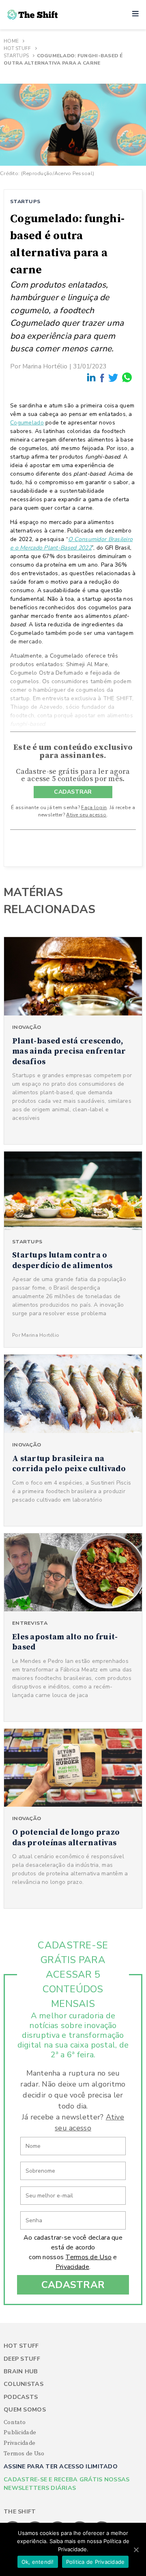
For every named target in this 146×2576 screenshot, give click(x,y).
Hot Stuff (17, 48)
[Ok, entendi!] (136, 2550)
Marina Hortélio (45, 366)
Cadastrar (73, 2285)
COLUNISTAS (24, 2384)
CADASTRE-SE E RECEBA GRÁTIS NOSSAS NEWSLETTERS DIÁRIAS (67, 2484)
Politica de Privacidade (96, 2562)
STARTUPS (25, 201)
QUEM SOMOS (25, 2410)
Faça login (94, 807)
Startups (16, 56)
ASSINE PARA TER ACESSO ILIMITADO (61, 2467)
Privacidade (72, 2267)
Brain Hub (21, 2371)
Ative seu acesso (86, 815)
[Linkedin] (92, 378)
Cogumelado (27, 423)
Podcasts (21, 2397)
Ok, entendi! (38, 2562)
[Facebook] (103, 378)
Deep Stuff (22, 2359)
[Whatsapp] (127, 378)
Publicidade (20, 2433)
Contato (15, 2422)
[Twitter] (114, 378)
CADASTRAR (73, 792)
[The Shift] (32, 15)
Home (11, 41)
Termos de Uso (88, 2257)
